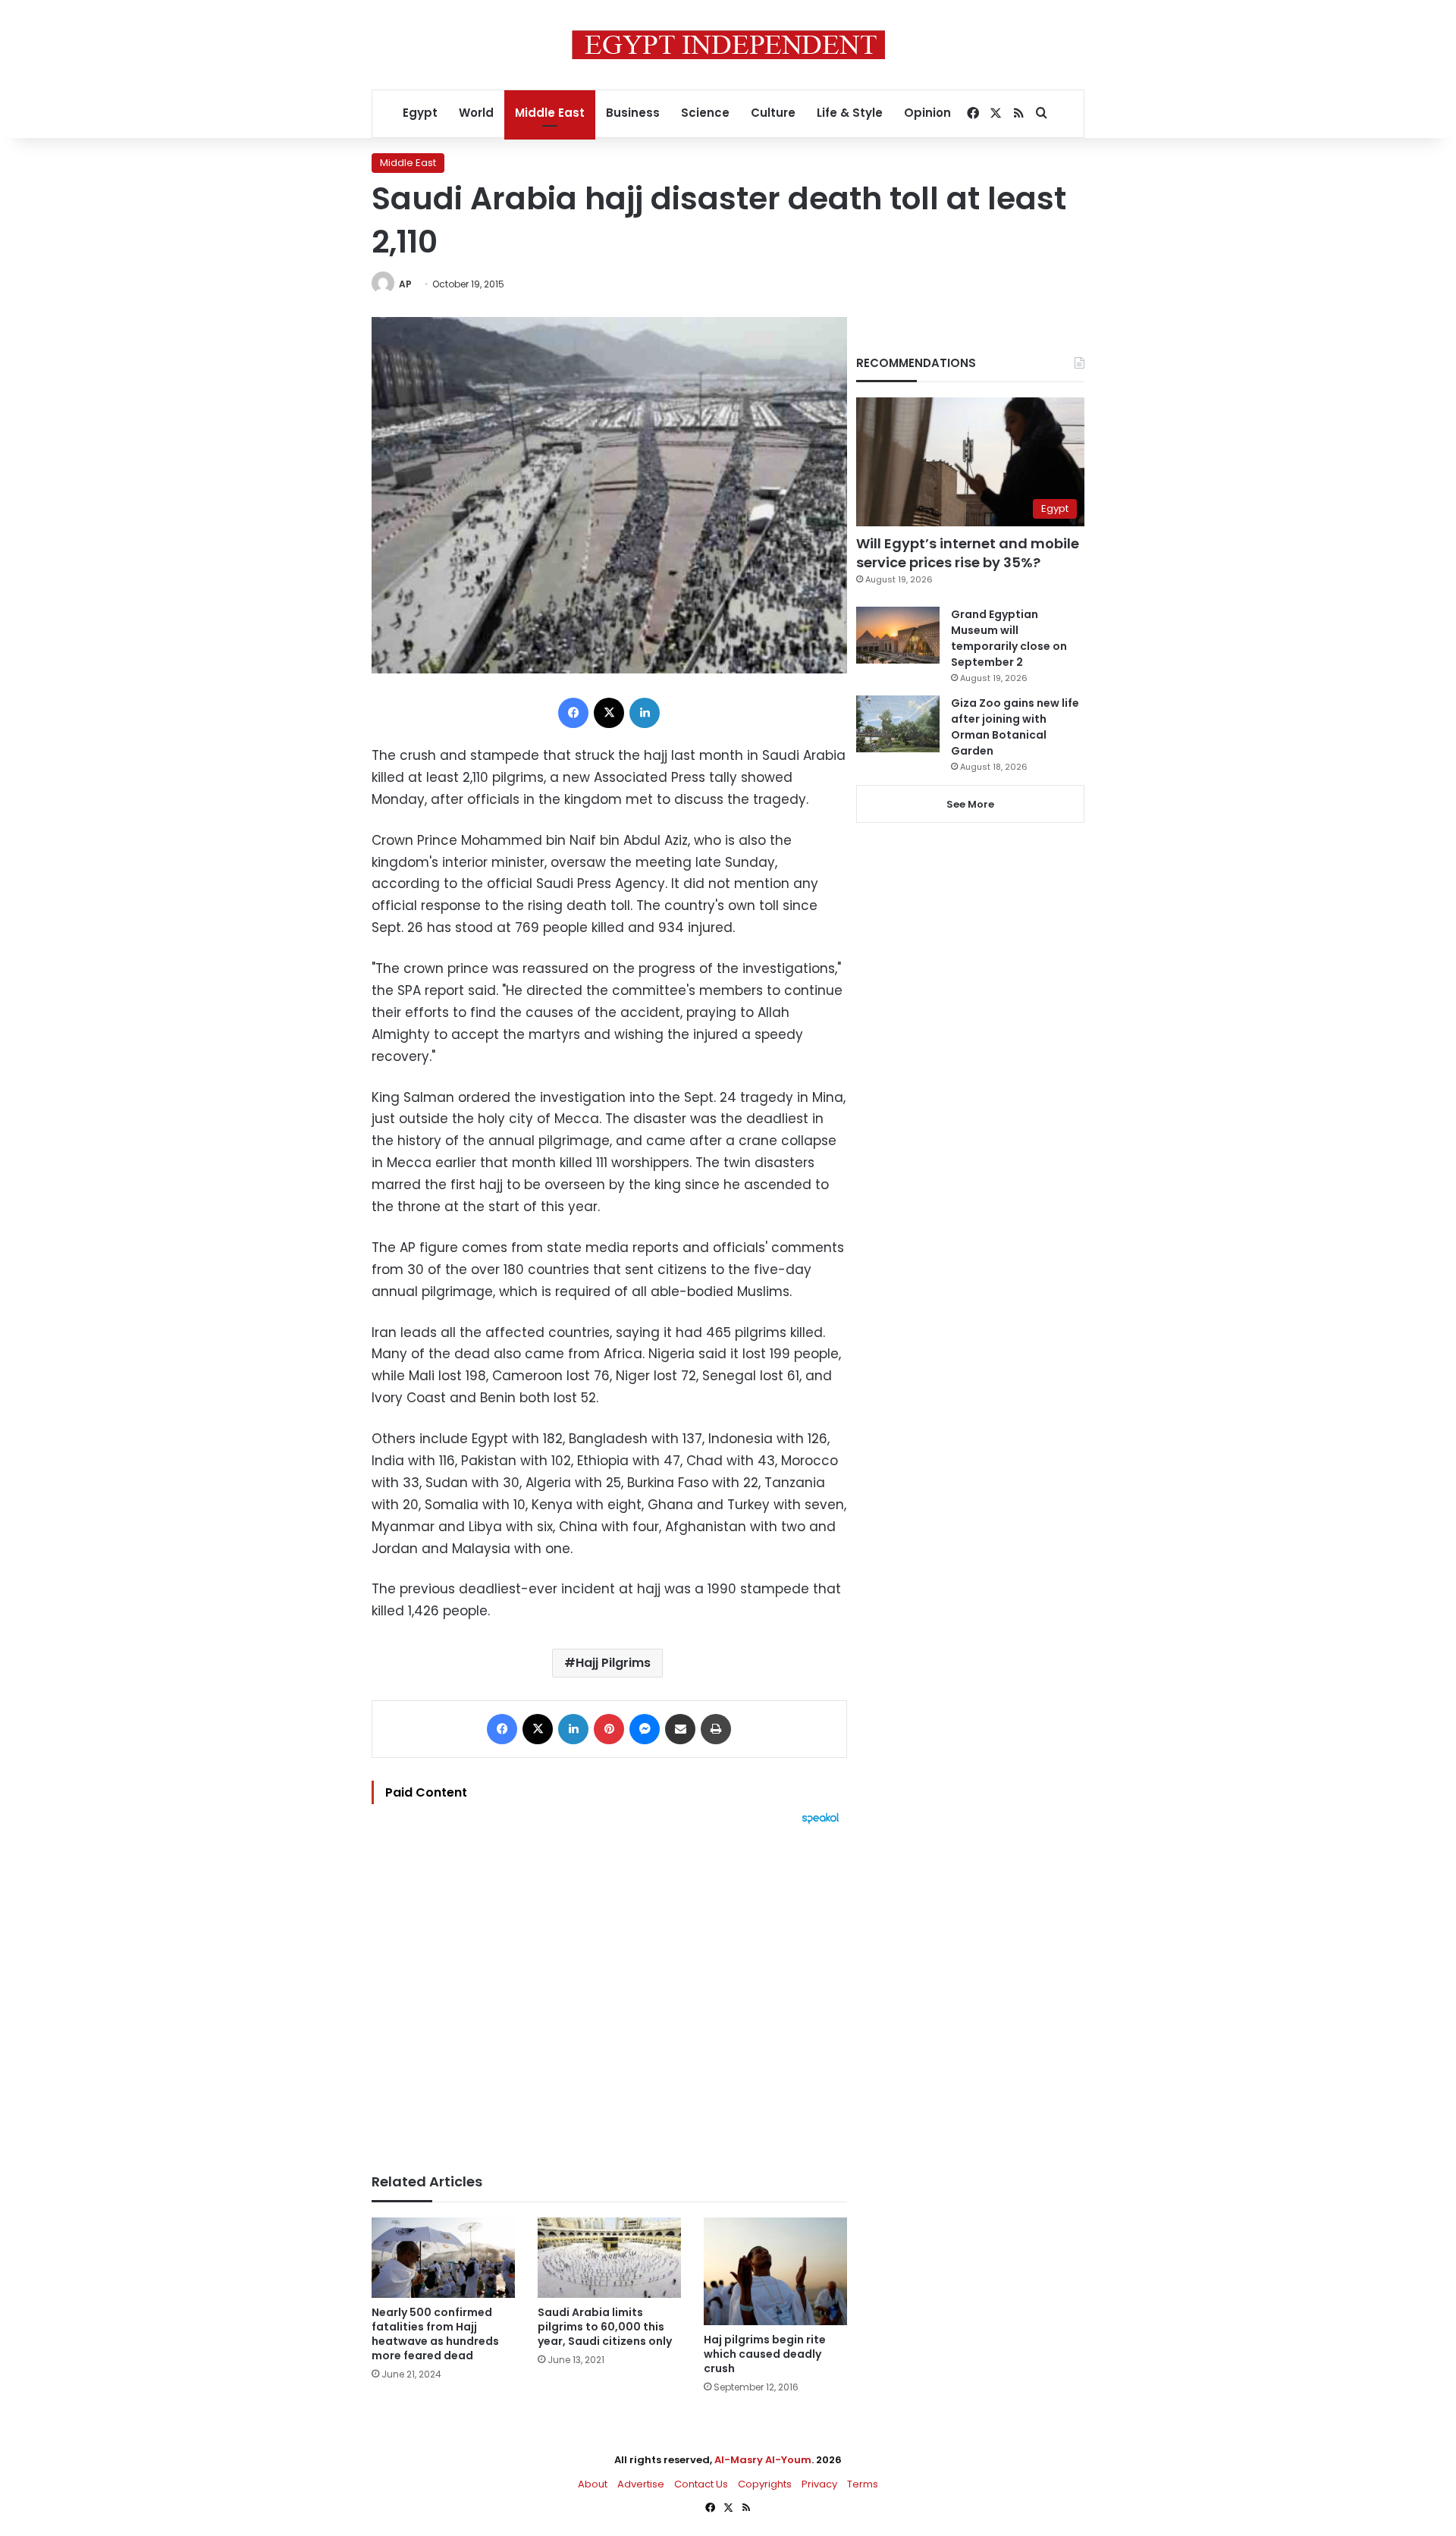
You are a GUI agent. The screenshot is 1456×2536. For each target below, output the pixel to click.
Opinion (927, 113)
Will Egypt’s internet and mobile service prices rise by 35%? (968, 553)
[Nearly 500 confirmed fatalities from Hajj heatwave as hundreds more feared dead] (443, 2258)
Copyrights (765, 2484)
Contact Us (701, 2484)
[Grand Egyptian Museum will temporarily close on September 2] (898, 635)
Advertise (641, 2484)
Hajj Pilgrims (613, 1663)
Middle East (550, 113)
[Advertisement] (609, 1991)
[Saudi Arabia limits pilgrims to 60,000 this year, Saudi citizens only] (609, 2258)
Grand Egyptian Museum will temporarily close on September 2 (1009, 638)
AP (405, 284)
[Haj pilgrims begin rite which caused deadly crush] (775, 2271)
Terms (863, 2484)
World (476, 113)
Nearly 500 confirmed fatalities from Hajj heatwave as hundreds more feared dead (435, 2334)
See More (970, 804)
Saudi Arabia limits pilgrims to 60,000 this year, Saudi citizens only (605, 2327)
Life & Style (850, 113)
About (593, 2484)
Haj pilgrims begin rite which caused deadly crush (765, 2354)
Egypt (420, 113)
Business (633, 113)
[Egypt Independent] (728, 45)
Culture (773, 113)
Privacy (819, 2484)
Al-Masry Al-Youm (763, 2460)
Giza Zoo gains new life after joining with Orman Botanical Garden (1015, 727)
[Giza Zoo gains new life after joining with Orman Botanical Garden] (898, 724)
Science (705, 113)
